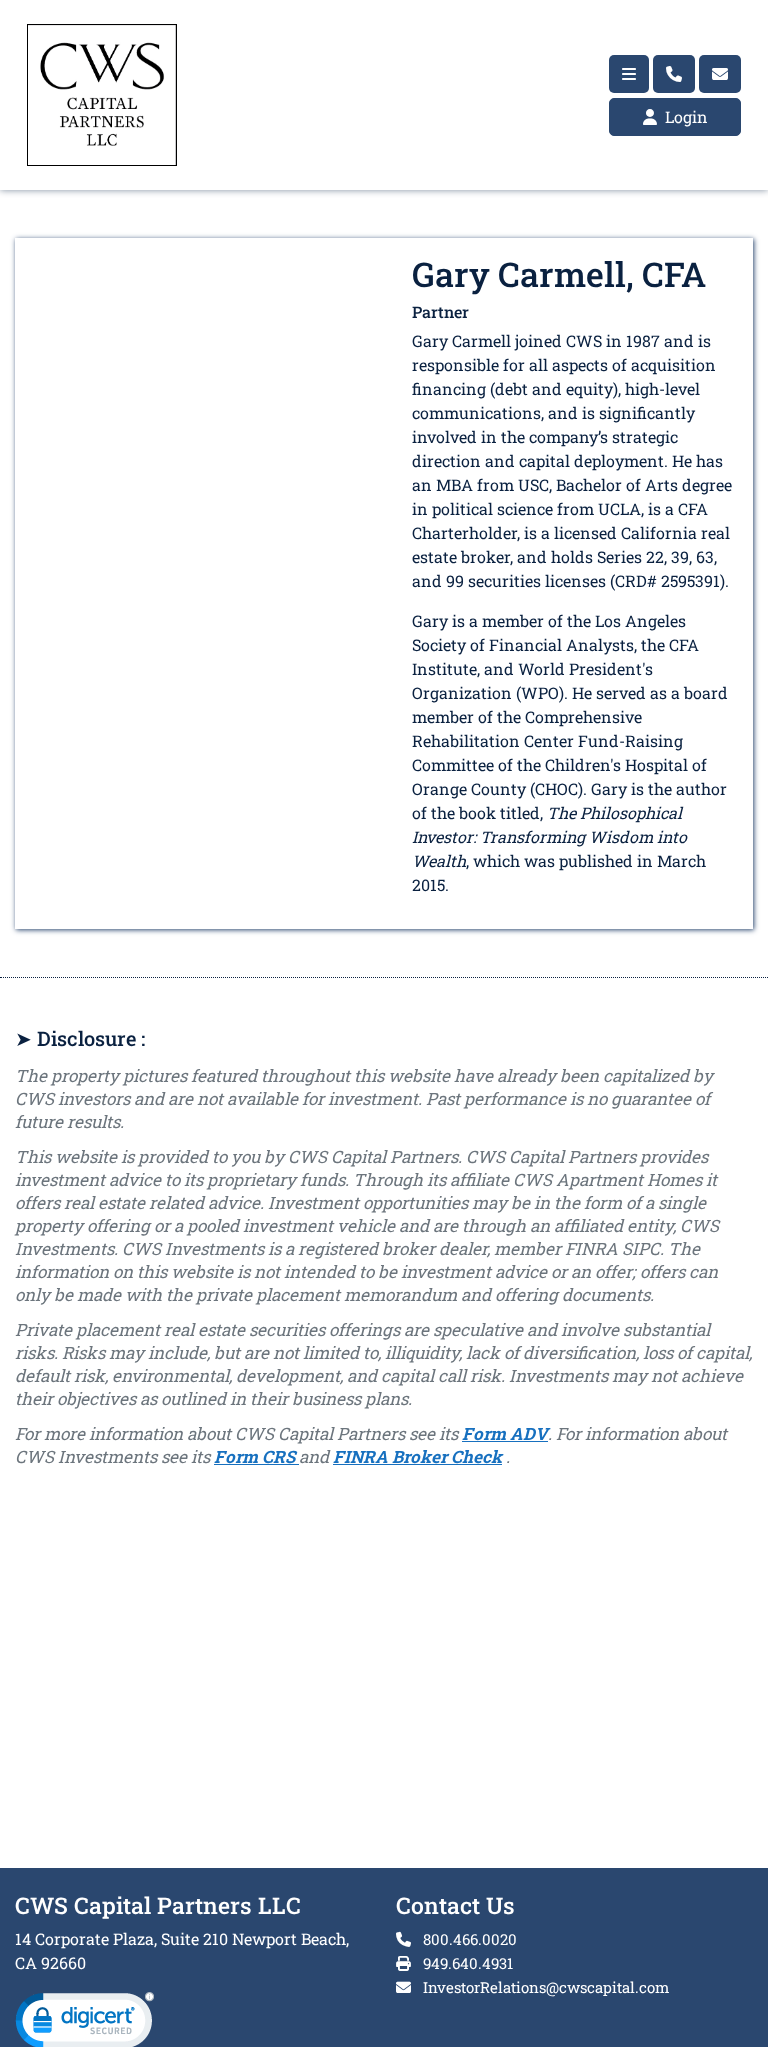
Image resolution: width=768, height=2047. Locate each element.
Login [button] (684, 116)
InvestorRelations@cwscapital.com (546, 1987)
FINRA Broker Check (417, 1456)
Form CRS (256, 1456)
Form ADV (505, 1433)
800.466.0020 (468, 1939)
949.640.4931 (466, 1963)
